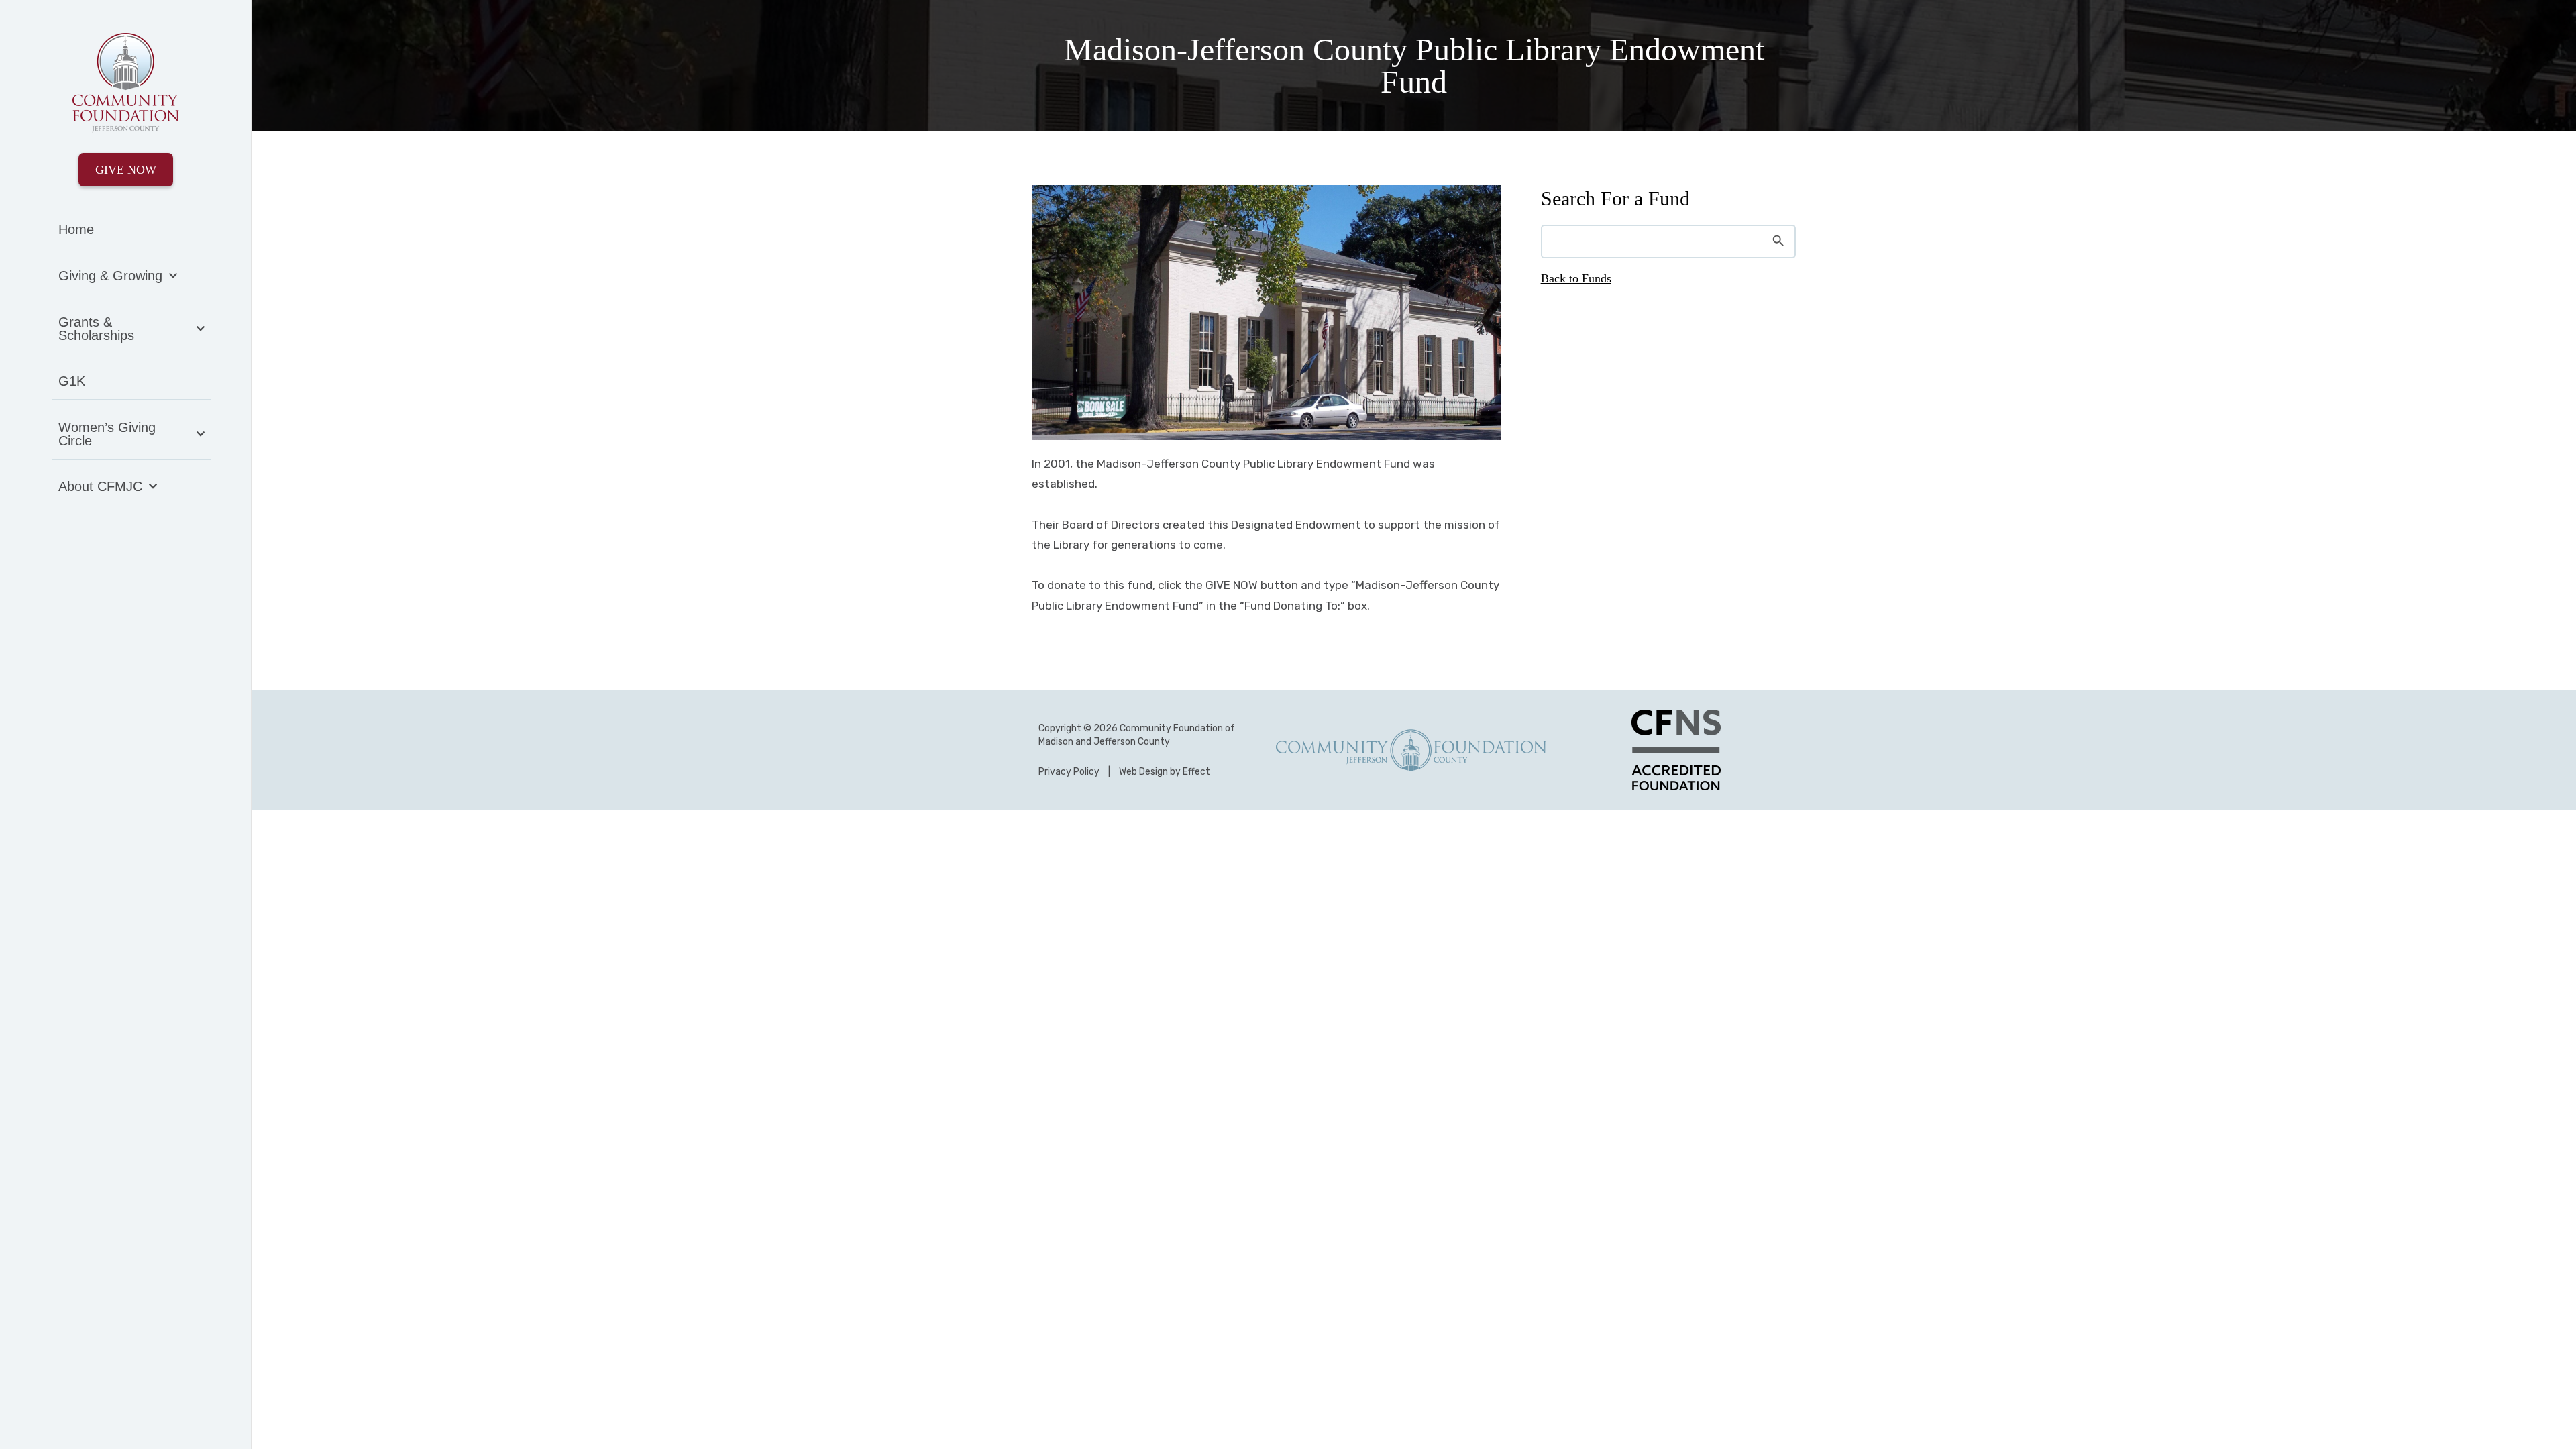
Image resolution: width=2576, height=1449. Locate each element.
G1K (72, 381)
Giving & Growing (110, 276)
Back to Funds (1576, 278)
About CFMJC (100, 486)
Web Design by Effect (1165, 772)
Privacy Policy (1069, 772)
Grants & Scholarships (96, 329)
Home (76, 229)
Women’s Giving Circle (107, 434)
